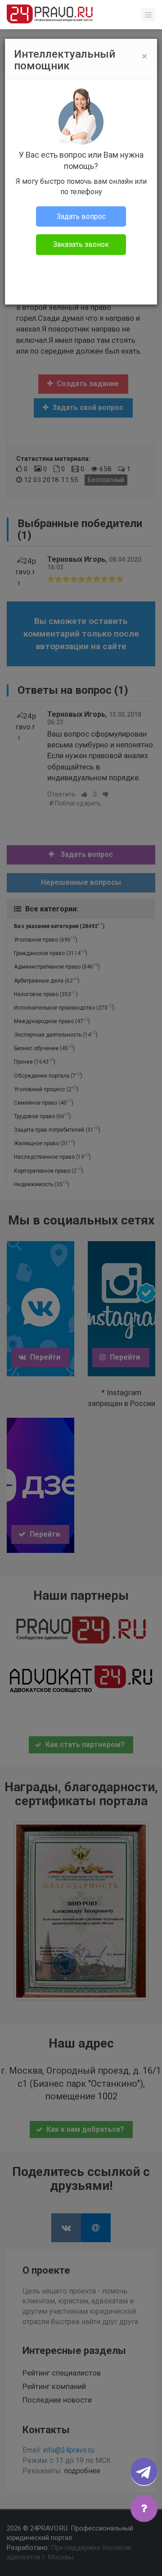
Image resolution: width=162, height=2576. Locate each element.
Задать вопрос (81, 216)
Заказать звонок (81, 244)
